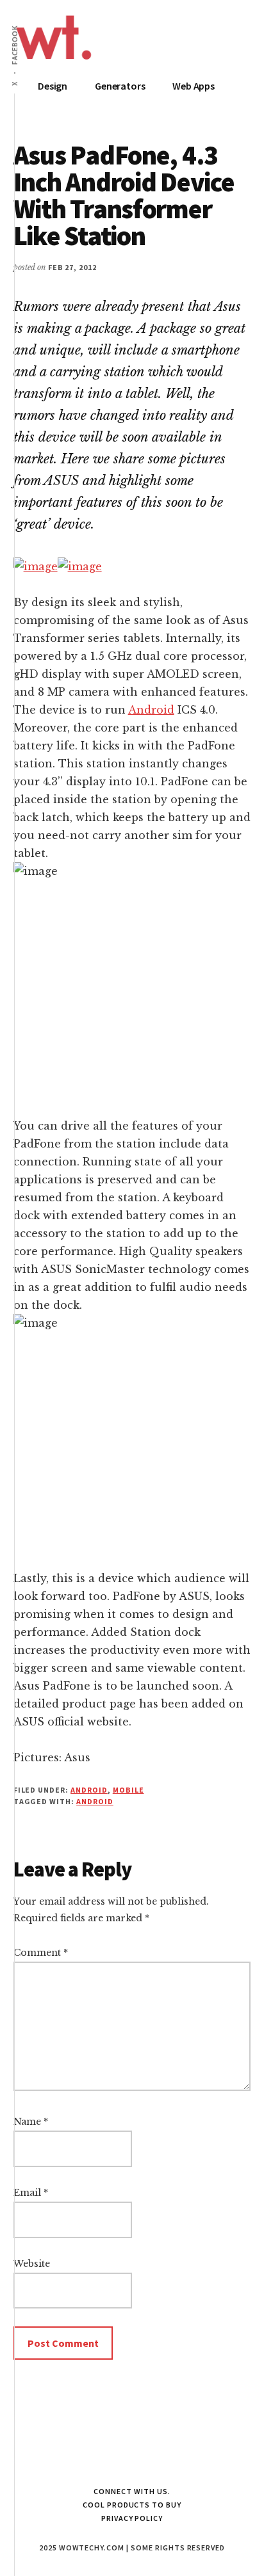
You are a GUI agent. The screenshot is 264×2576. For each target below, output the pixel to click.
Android (151, 710)
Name (31, 2122)
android (95, 1801)
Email (31, 2193)
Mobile (128, 1790)
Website (32, 2264)
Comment (41, 1953)
